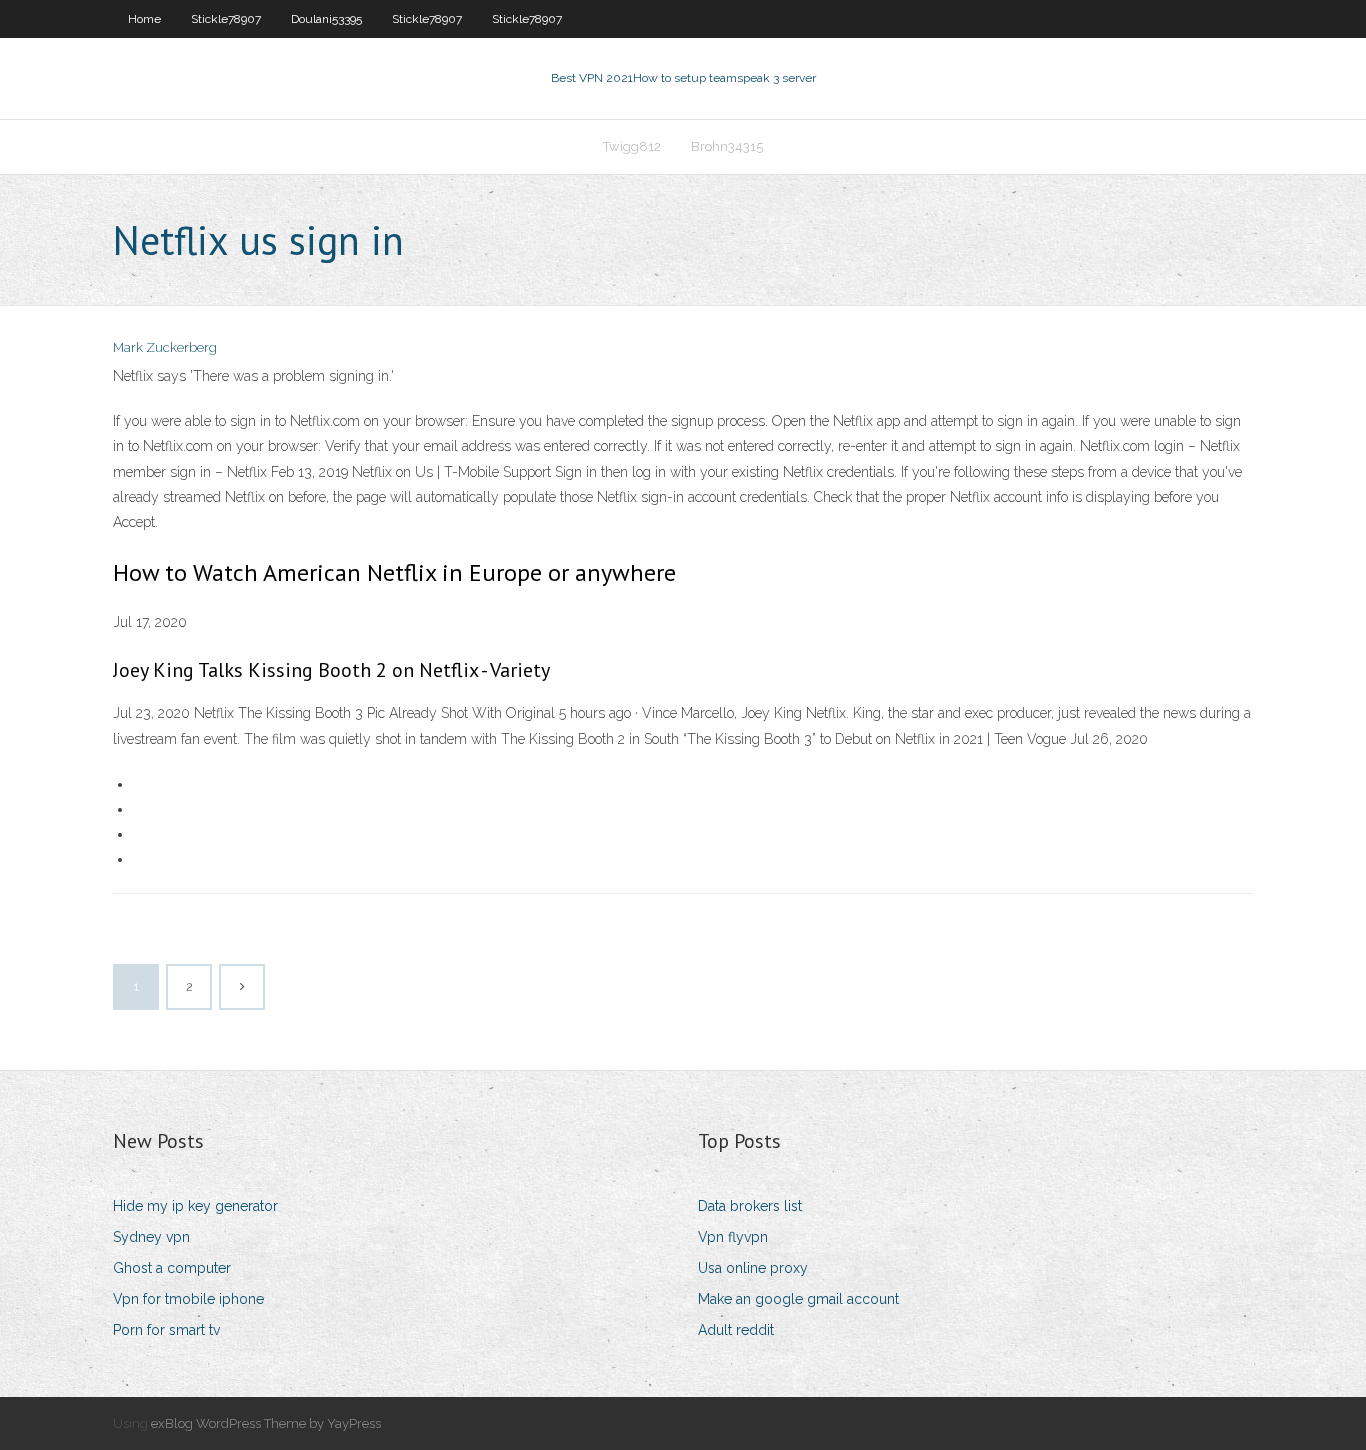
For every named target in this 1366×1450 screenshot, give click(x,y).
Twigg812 (632, 146)
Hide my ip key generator (195, 1206)
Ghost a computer (172, 1268)
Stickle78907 (226, 19)
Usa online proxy (753, 1268)
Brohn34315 (727, 146)
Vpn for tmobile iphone (188, 1299)
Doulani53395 (326, 19)
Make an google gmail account (798, 1299)
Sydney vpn (151, 1237)
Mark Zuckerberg (165, 347)
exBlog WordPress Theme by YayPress (266, 1423)
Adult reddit (736, 1330)
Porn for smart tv (166, 1330)
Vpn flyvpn (733, 1237)
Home (144, 19)
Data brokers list (750, 1206)
